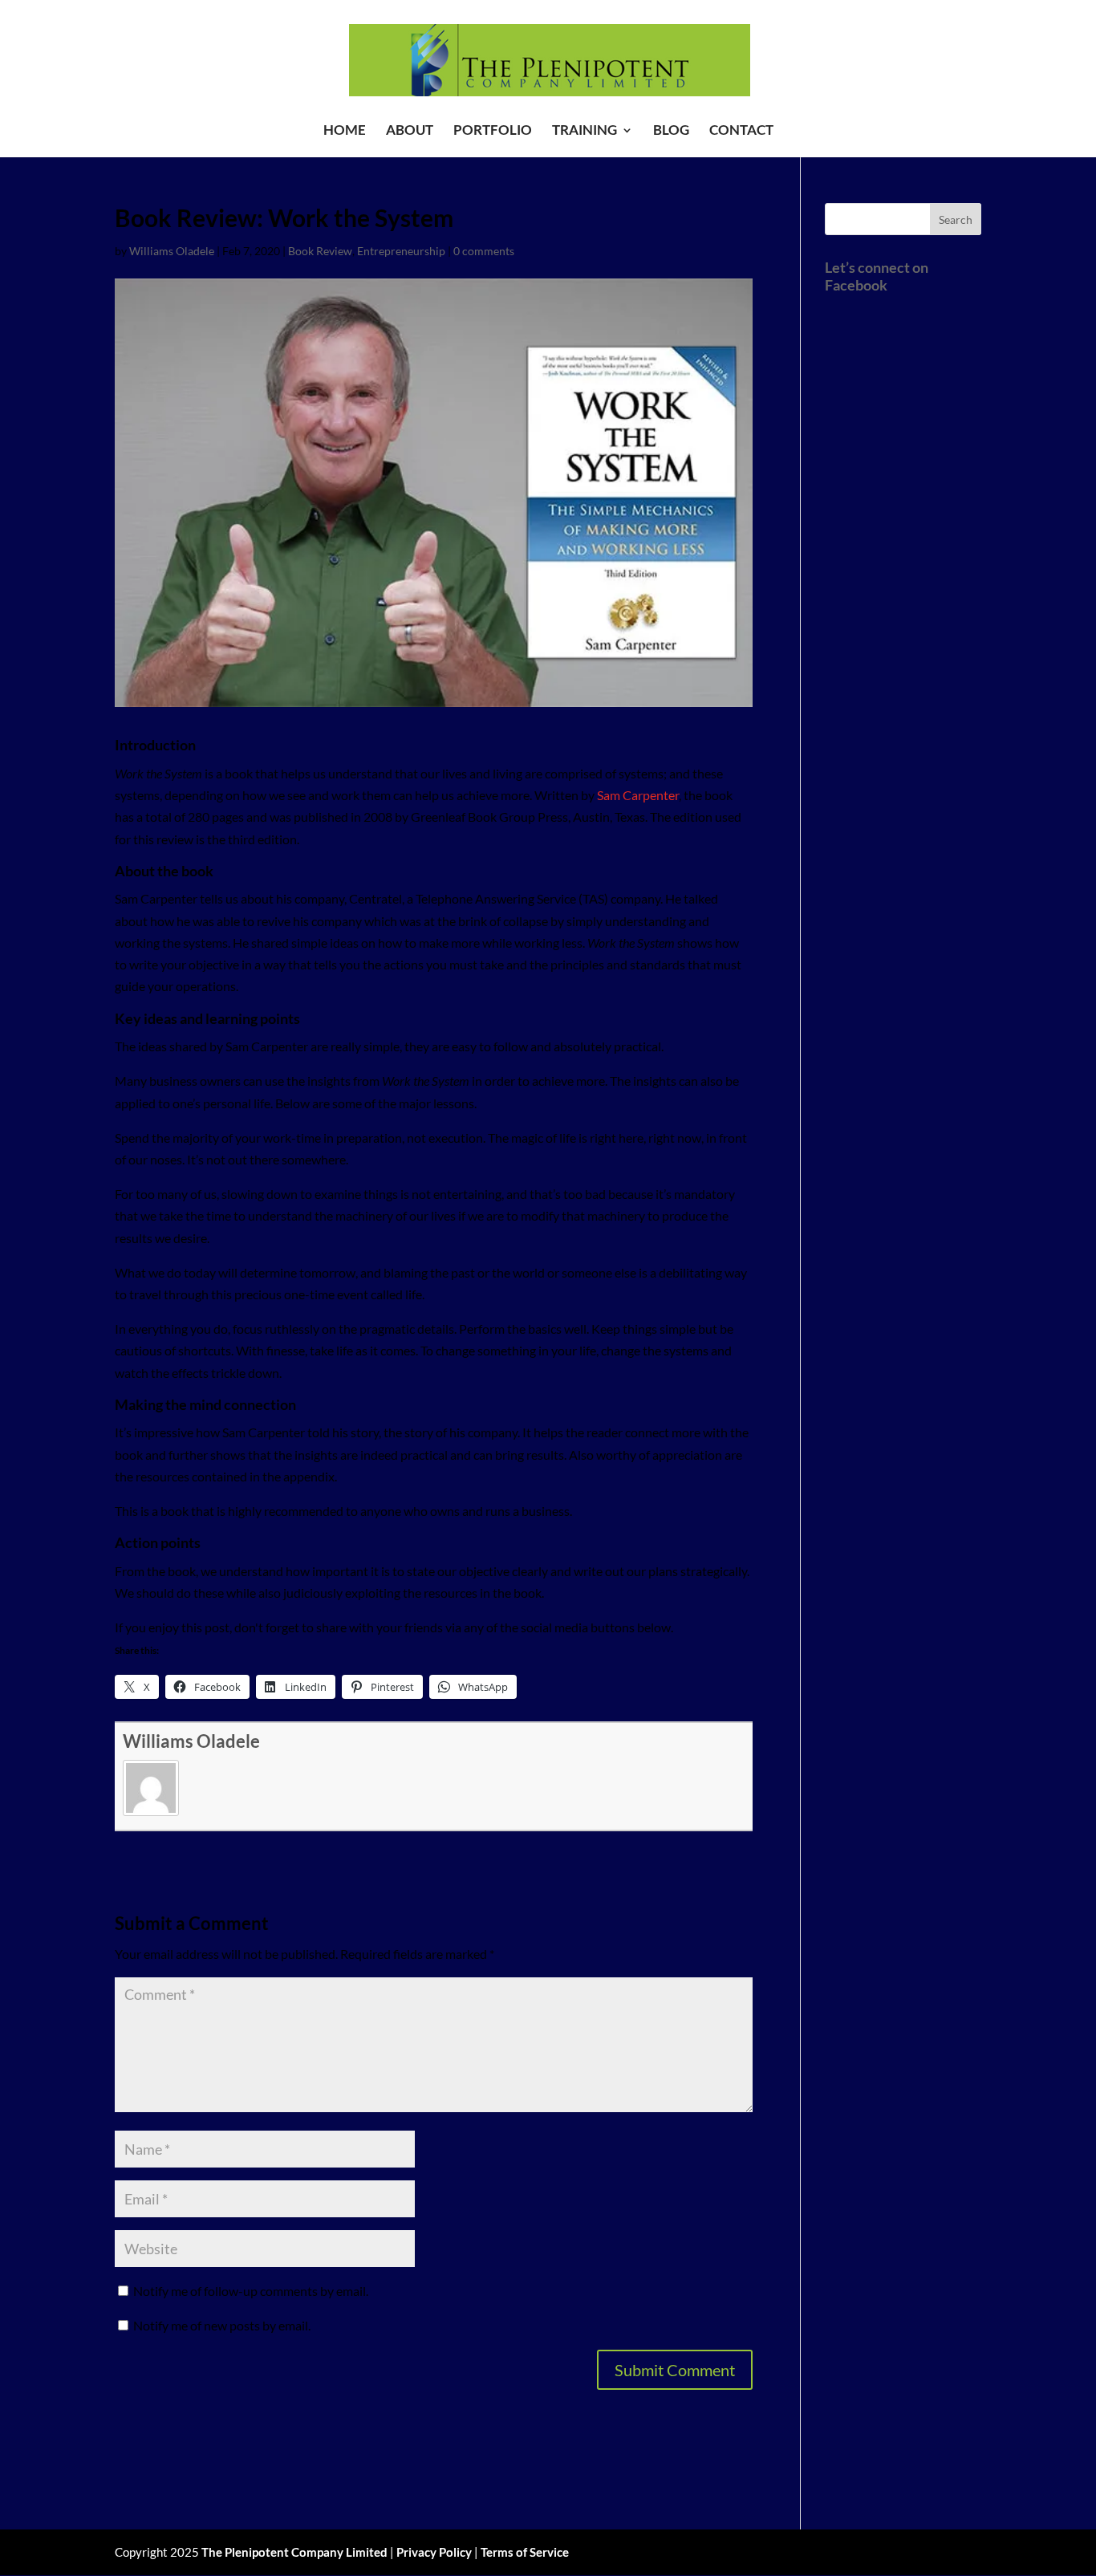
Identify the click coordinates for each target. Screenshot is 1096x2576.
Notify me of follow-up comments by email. (251, 2291)
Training (585, 131)
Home (345, 131)
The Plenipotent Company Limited (294, 2552)
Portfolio (493, 131)
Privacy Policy (434, 2552)
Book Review (320, 251)
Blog (671, 131)
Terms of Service (525, 2552)
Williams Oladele (172, 251)
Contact (741, 131)
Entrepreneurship (401, 251)
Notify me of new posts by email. (222, 2325)
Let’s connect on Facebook (877, 276)
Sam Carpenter (638, 795)
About (410, 131)
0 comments (484, 251)
